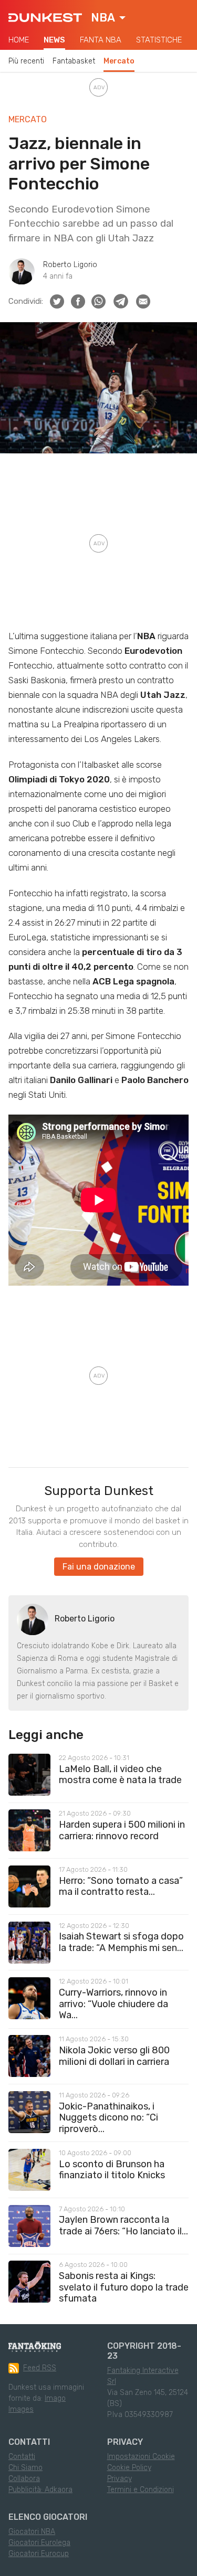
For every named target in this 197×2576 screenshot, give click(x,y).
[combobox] (108, 18)
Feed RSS (40, 2368)
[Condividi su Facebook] (78, 301)
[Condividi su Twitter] (57, 301)
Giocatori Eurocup (39, 2554)
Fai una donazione (99, 1567)
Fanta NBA (101, 40)
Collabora (24, 2479)
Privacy (120, 2479)
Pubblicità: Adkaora (40, 2490)
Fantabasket (74, 61)
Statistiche (159, 40)
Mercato (119, 61)
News (54, 40)
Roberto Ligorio (70, 265)
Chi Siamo (25, 2468)
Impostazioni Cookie (141, 2457)
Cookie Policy (129, 2468)
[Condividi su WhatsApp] (98, 301)
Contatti (22, 2457)
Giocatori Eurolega (39, 2543)
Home (19, 40)
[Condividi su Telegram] (121, 301)
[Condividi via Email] (143, 301)
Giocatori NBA (32, 2532)
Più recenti (26, 61)
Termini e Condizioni (141, 2490)
